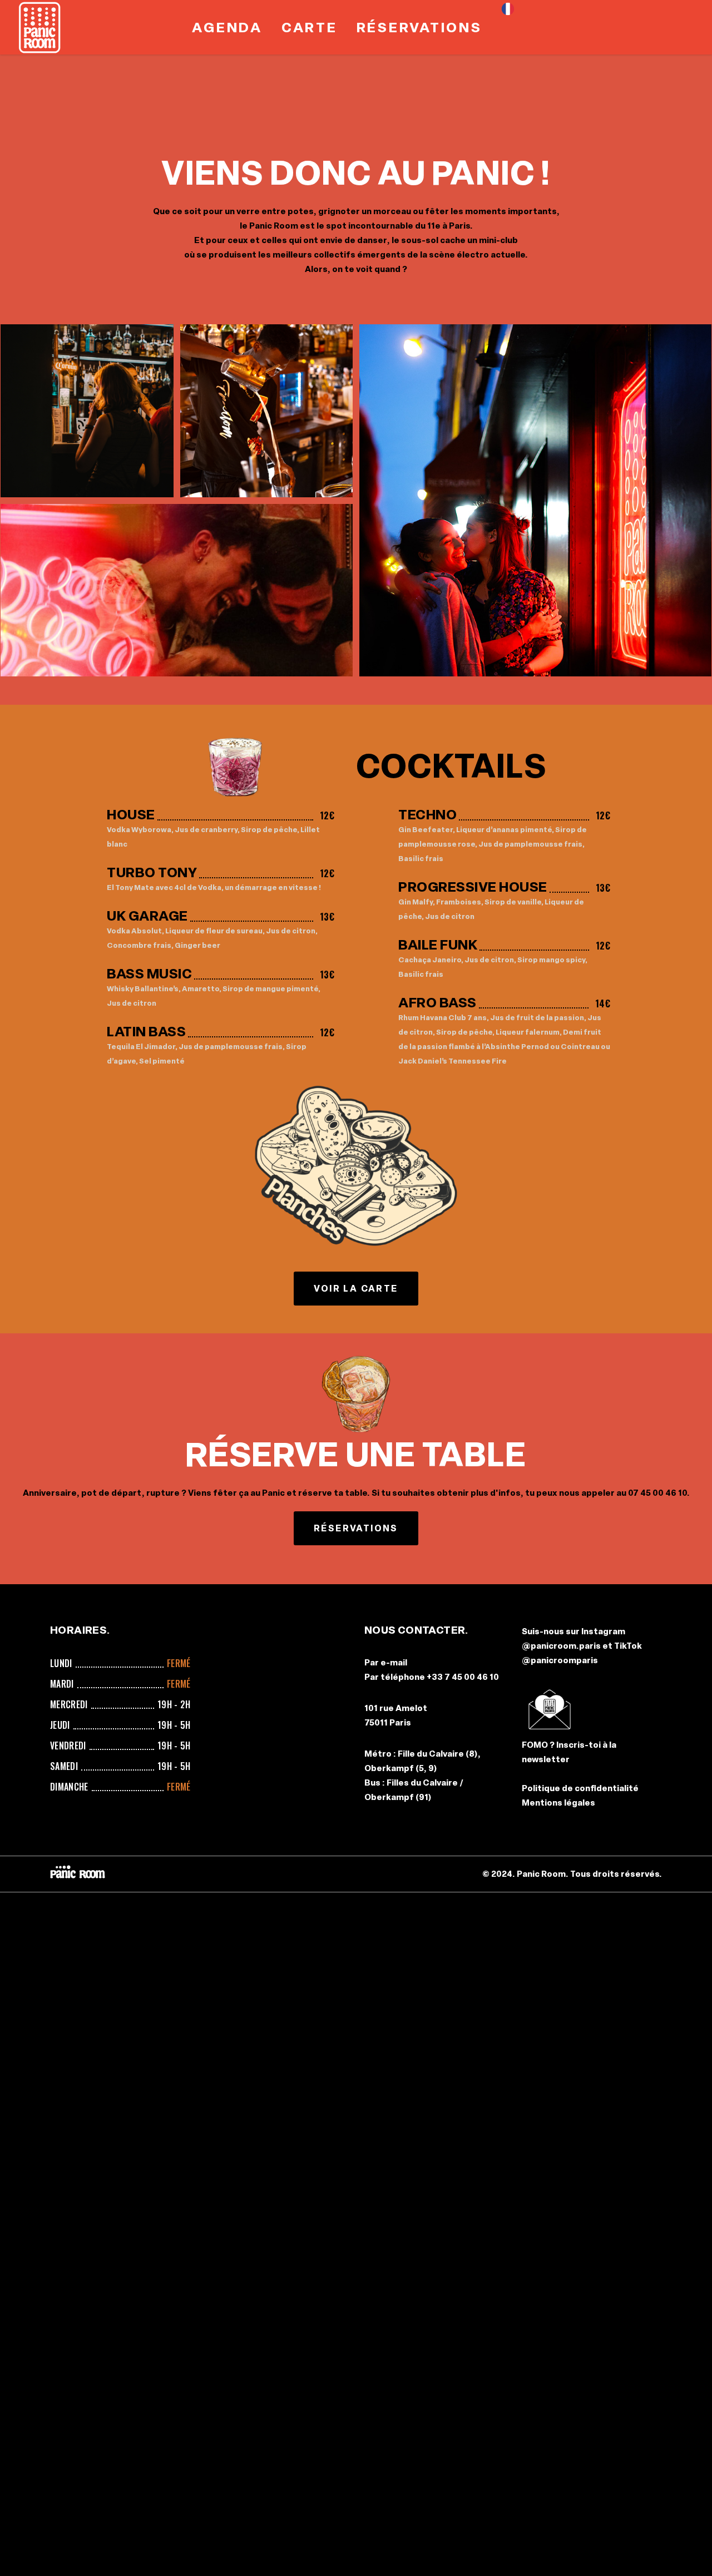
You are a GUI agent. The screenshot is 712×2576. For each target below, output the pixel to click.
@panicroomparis (560, 1660)
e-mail (394, 1663)
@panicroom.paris (561, 1646)
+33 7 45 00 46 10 (463, 1677)
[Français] (511, 27)
